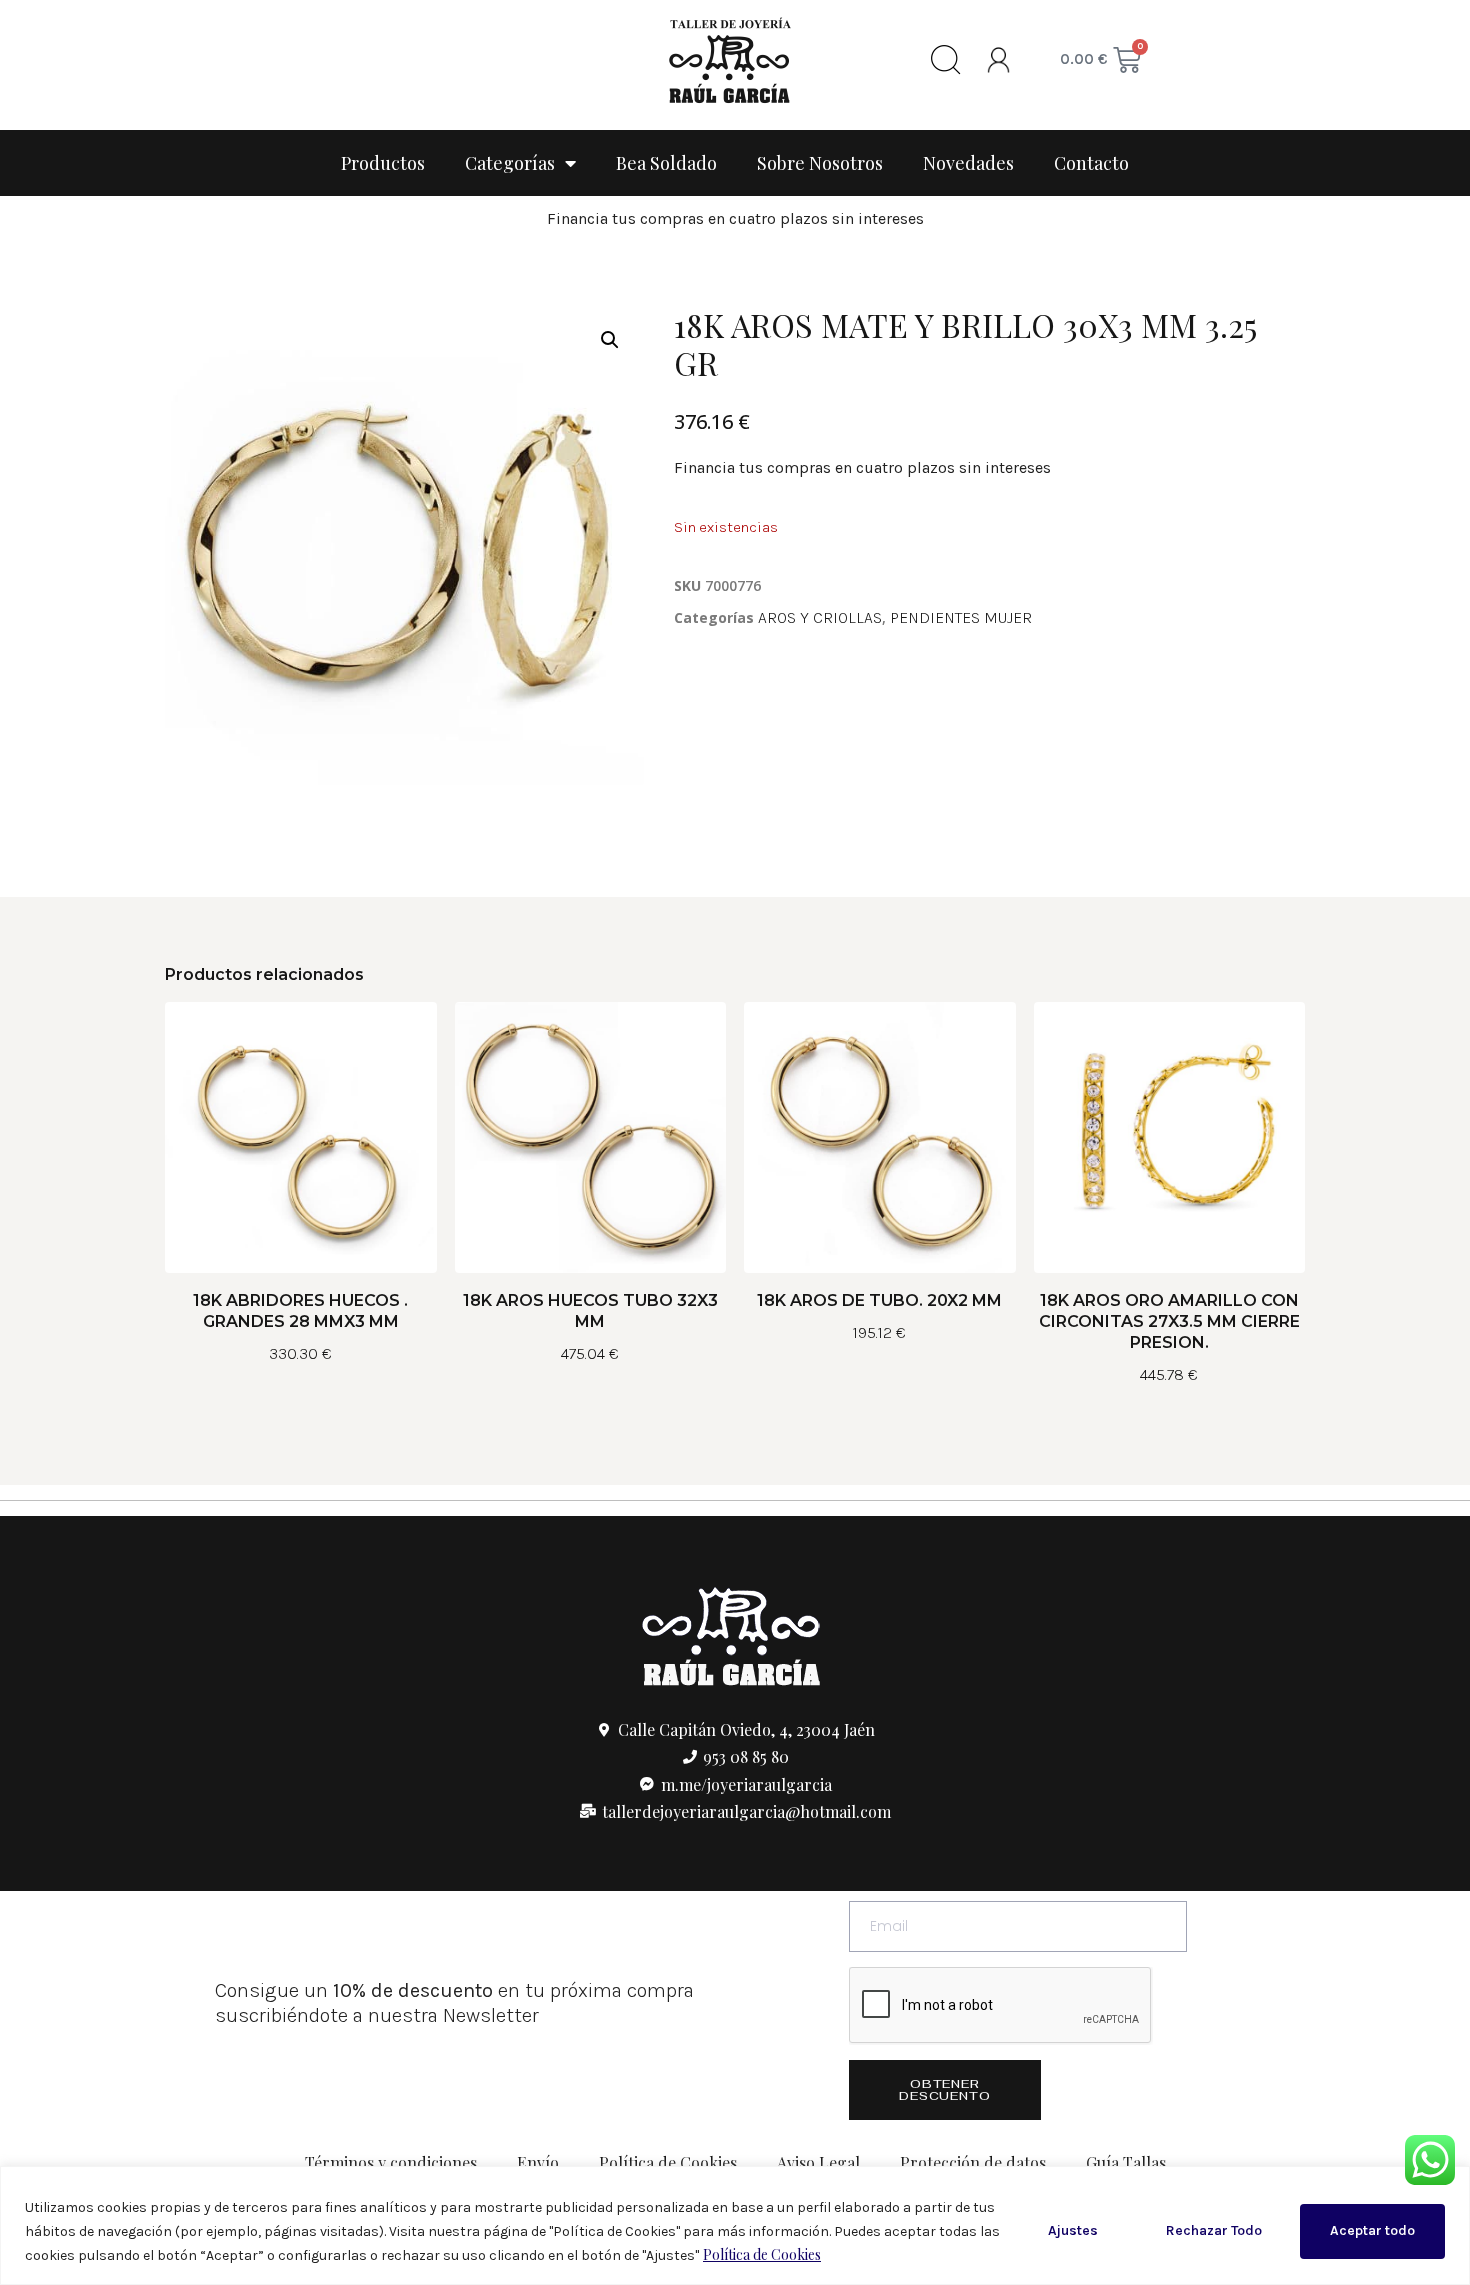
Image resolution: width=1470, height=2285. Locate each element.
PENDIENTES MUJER (961, 617)
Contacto (1091, 163)
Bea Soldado (666, 163)
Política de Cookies (762, 2254)
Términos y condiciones (391, 2162)
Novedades (968, 163)
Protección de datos (973, 2162)
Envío (538, 2162)
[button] (610, 340)
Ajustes (1073, 2230)
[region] (735, 2225)
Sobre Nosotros (820, 163)
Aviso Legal (818, 2162)
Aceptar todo (1372, 2230)
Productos (383, 163)
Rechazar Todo (1214, 2230)
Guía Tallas (1126, 2162)
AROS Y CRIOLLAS (820, 617)
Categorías (510, 163)
